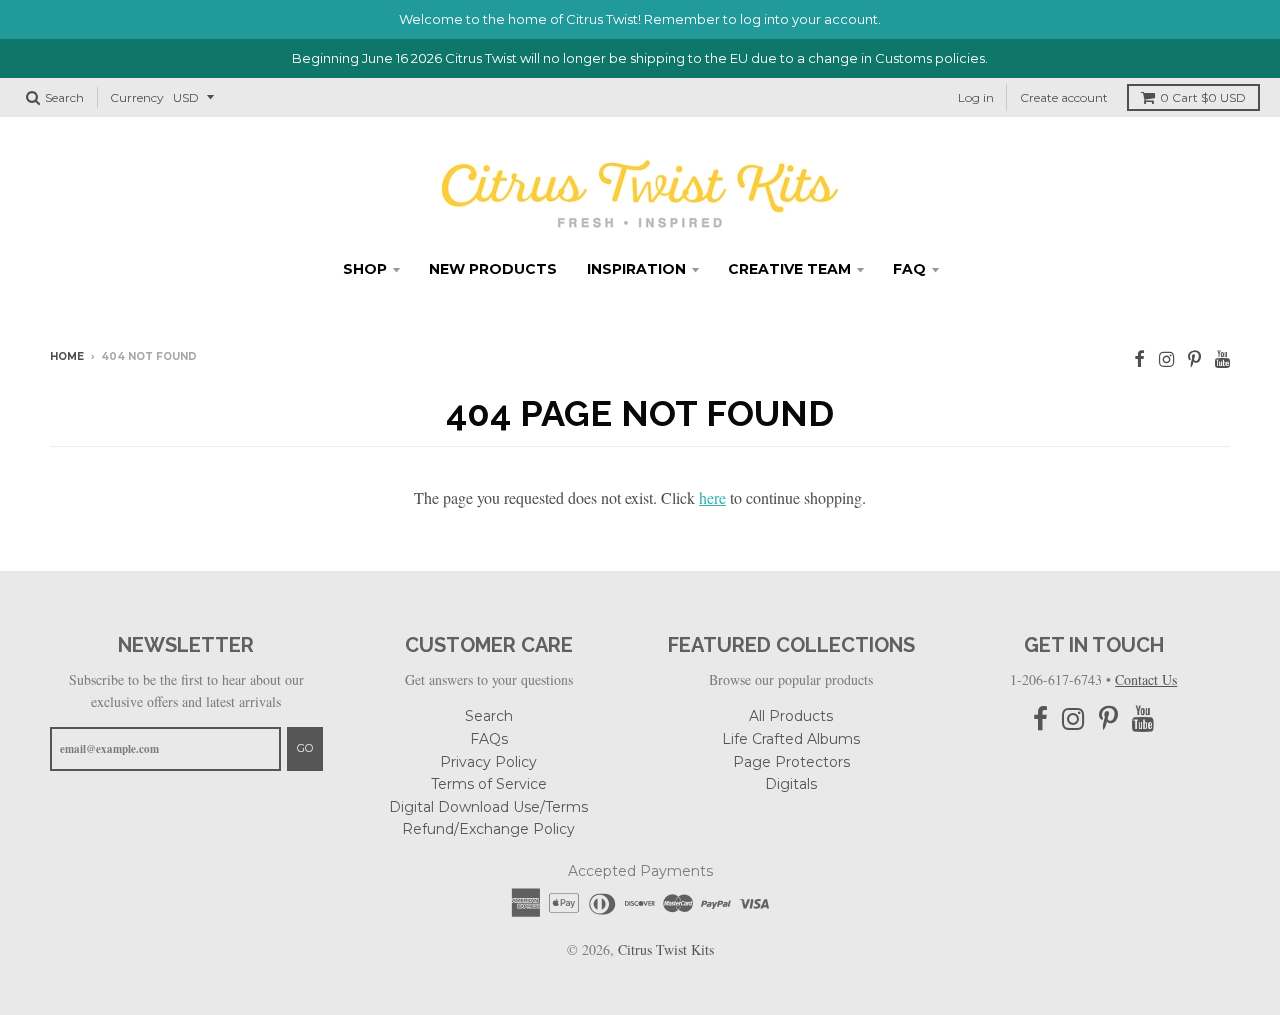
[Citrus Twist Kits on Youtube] (1222, 358)
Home (67, 356)
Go (305, 748)
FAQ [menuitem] (909, 269)
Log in (976, 97)
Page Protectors (791, 762)
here (712, 497)
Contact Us (1146, 679)
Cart (1203, 97)
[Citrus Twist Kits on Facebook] (1139, 358)
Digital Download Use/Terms (488, 807)
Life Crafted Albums (791, 739)
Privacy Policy (488, 762)
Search (489, 716)
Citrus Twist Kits (666, 949)
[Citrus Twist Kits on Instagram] (1166, 358)
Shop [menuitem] (365, 269)
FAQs (489, 739)
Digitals (791, 784)
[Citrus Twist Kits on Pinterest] (1194, 358)
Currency (137, 97)
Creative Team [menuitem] (789, 269)
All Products (791, 716)
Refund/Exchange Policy (488, 829)
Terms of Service (489, 784)
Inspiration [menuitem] (636, 269)
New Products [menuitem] (493, 269)
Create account (1064, 97)
